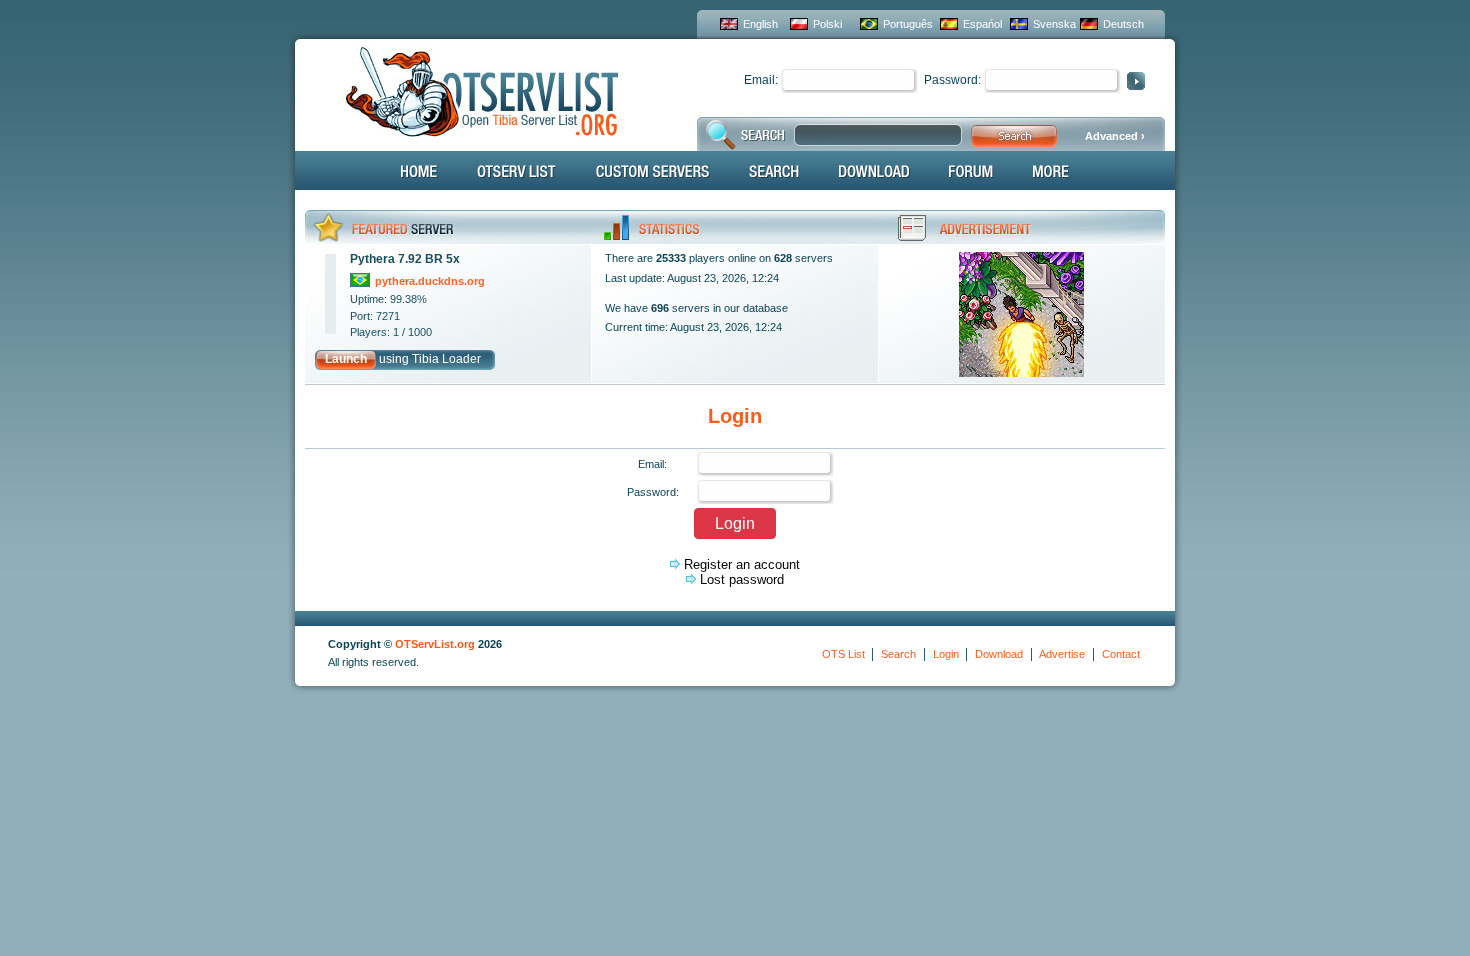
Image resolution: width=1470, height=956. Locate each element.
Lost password (742, 579)
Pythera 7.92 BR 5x (405, 259)
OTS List (843, 654)
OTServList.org (435, 644)
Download (999, 654)
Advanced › (1115, 136)
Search (898, 654)
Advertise (1062, 654)
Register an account (742, 564)
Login (946, 654)
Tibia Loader (446, 359)
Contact (1121, 654)
